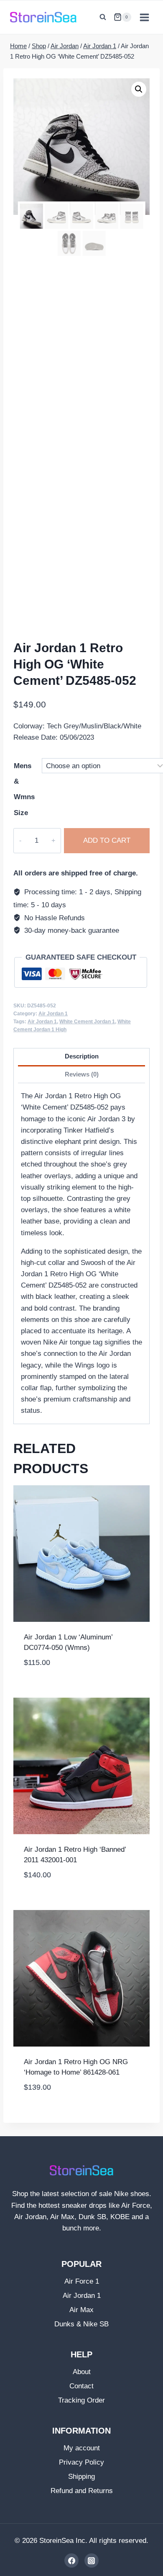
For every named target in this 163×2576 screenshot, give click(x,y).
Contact (81, 2386)
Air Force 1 (82, 2281)
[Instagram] (92, 2561)
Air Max (81, 2310)
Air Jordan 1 (53, 1014)
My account (82, 2448)
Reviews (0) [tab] (82, 1074)
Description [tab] (82, 1056)
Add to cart (107, 840)
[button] (139, 89)
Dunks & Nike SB (81, 2324)
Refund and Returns (82, 2491)
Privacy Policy (81, 2462)
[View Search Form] (103, 17)
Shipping (81, 2477)
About (82, 2372)
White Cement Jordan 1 (87, 1022)
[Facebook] (71, 2561)
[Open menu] (144, 17)
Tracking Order (81, 2400)
